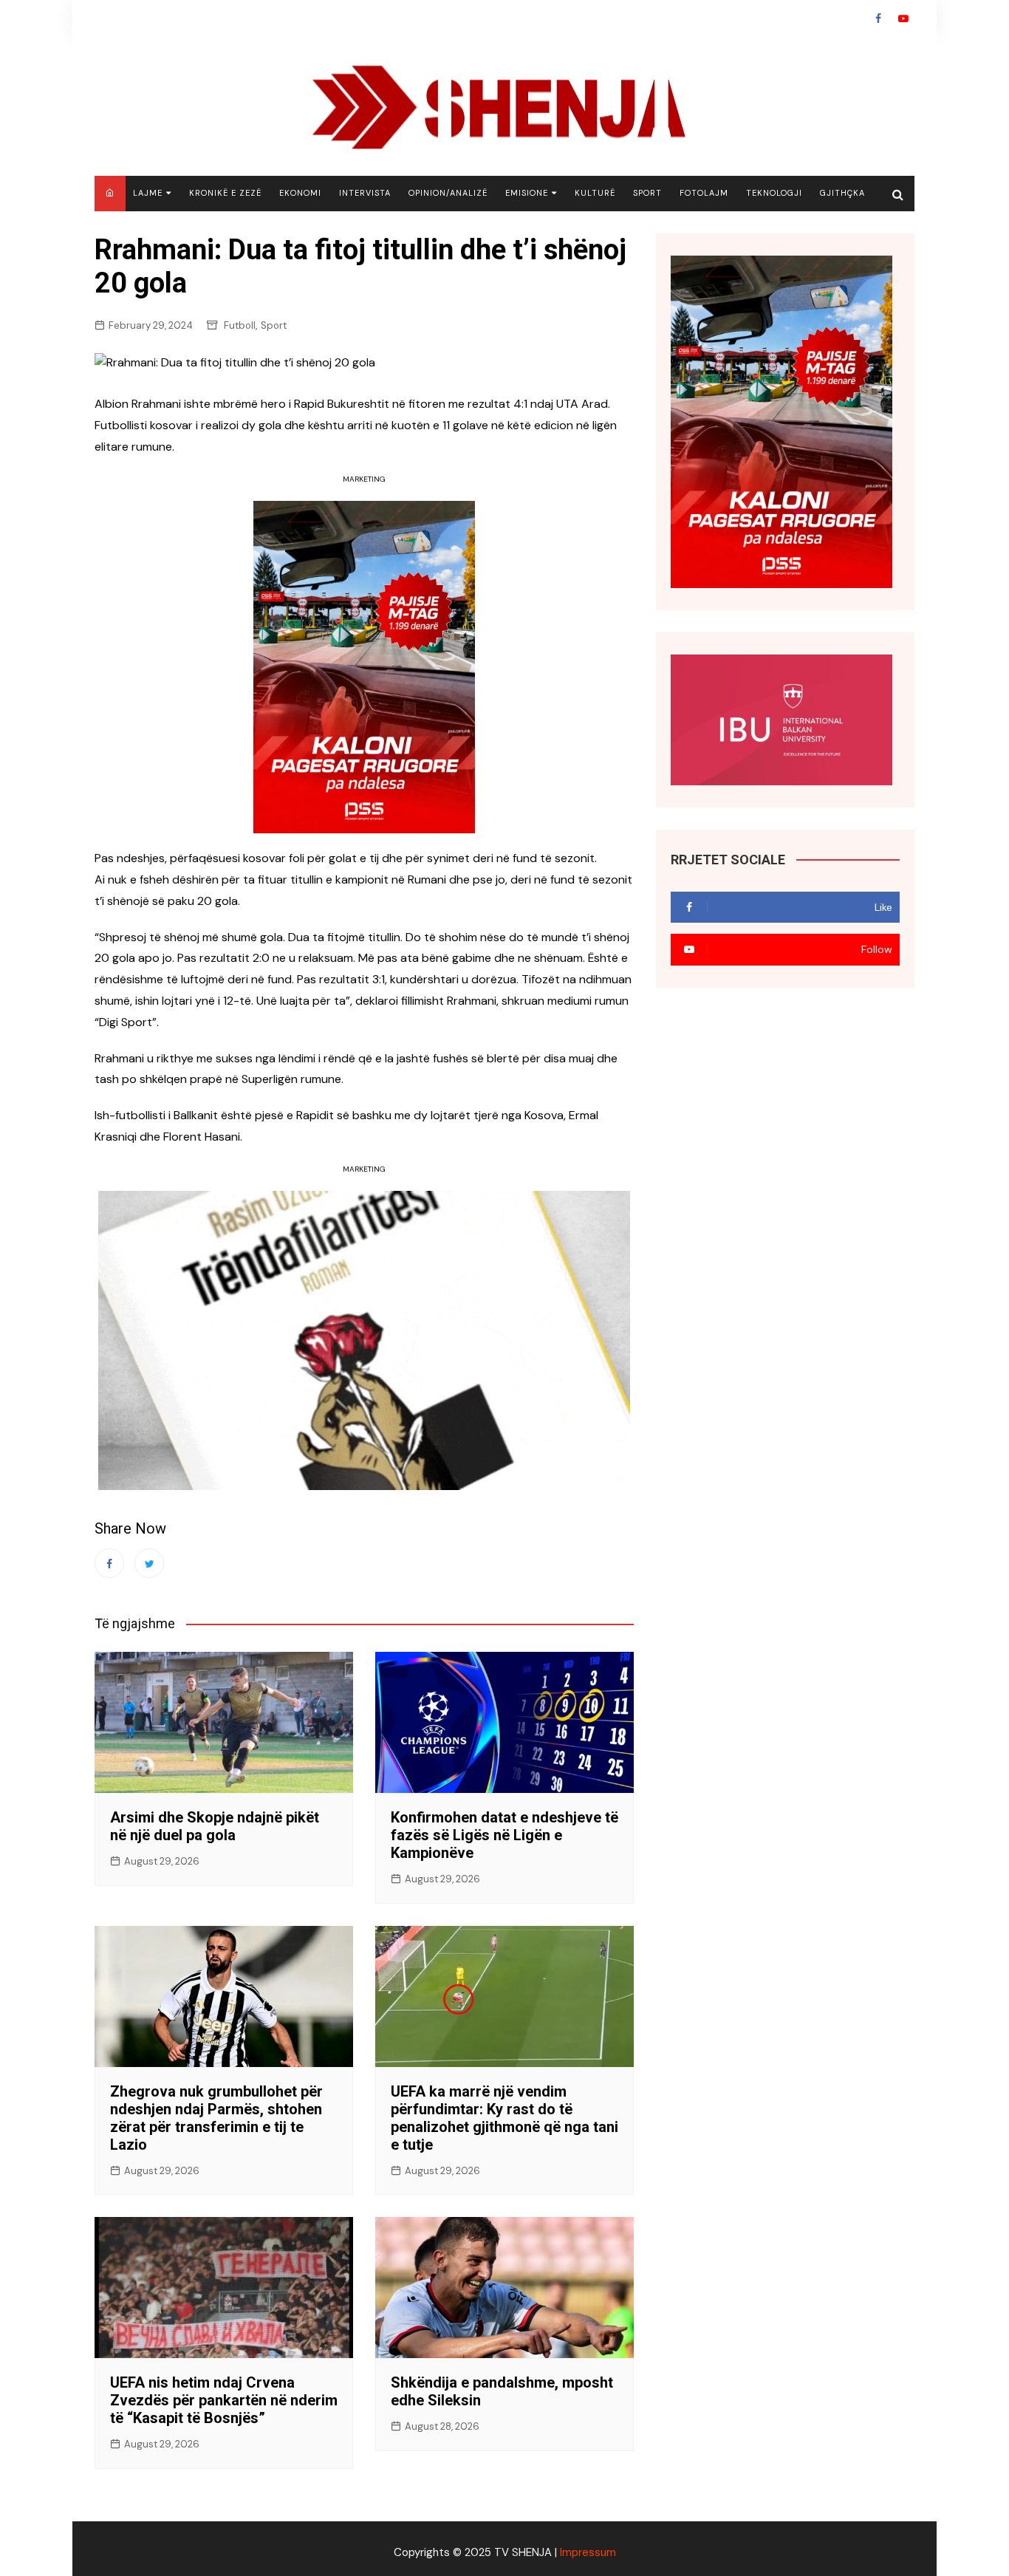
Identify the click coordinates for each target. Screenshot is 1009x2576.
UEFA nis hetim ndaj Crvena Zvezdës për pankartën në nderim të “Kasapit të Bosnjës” (224, 2400)
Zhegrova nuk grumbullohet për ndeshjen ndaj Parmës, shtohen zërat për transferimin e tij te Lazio (216, 2118)
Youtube (903, 18)
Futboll (240, 325)
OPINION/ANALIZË (448, 193)
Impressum (588, 2552)
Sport (647, 193)
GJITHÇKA (842, 193)
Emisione (527, 193)
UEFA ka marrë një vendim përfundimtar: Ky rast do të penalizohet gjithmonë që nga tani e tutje (504, 2118)
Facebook (878, 18)
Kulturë (595, 193)
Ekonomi (300, 193)
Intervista (365, 193)
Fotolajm (704, 193)
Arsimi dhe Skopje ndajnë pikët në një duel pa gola (215, 1826)
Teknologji (774, 193)
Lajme (148, 193)
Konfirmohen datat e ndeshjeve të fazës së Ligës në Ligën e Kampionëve (504, 1835)
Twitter (149, 1563)
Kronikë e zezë (225, 193)
